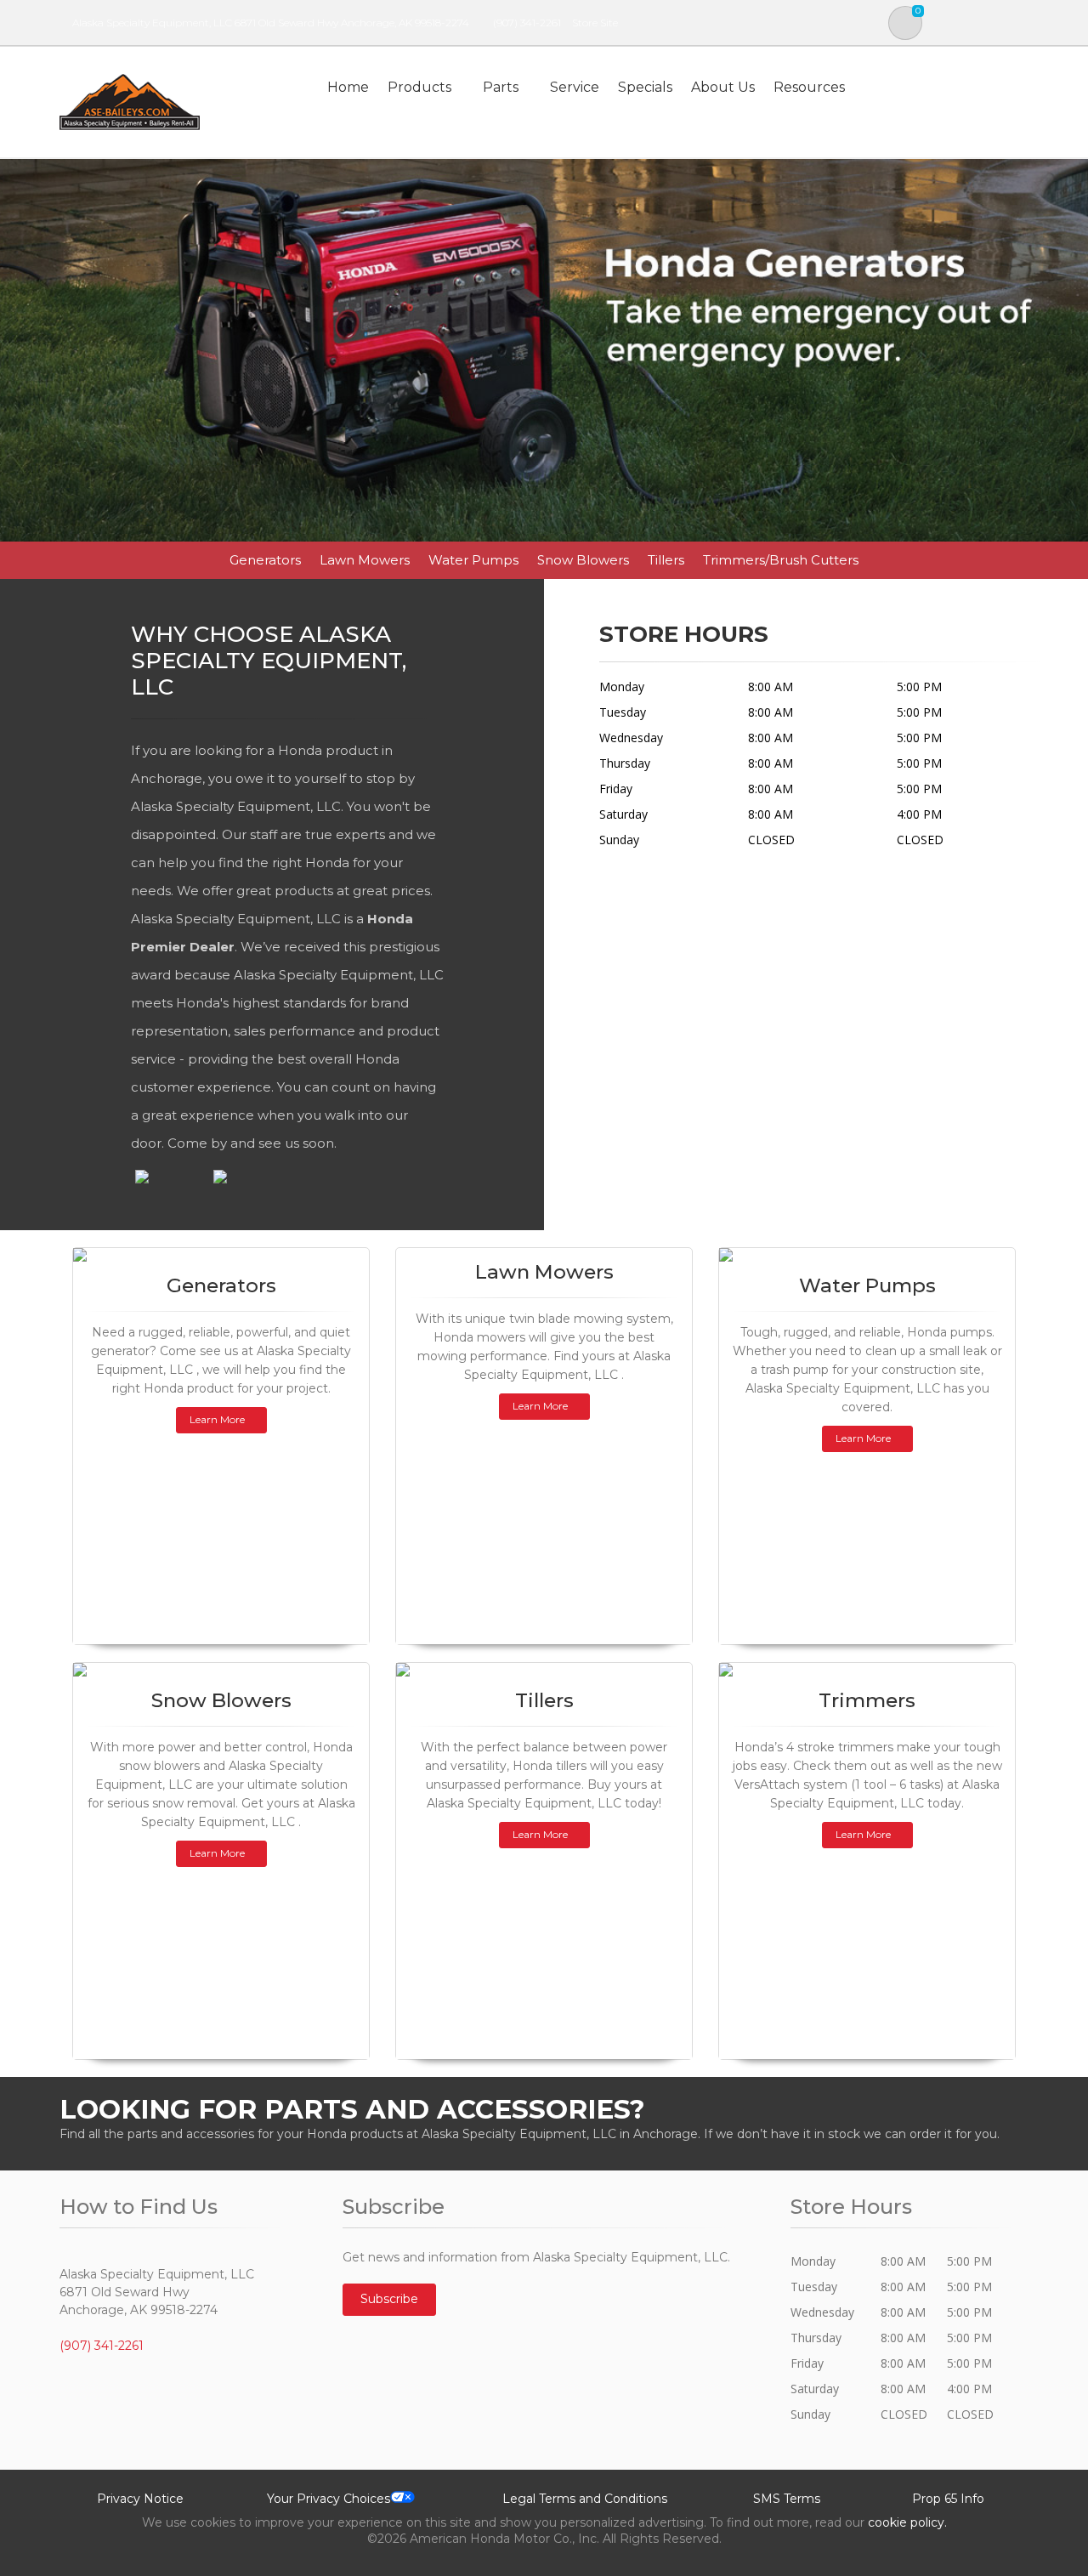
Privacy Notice (140, 2499)
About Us (723, 87)
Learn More (217, 1419)
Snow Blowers (583, 560)
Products (419, 87)
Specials (645, 87)
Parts (501, 87)
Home (348, 87)
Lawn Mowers (365, 560)
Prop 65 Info (948, 2499)
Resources (809, 87)
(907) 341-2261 (527, 23)
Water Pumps (473, 560)
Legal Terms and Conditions (585, 2499)
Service (575, 87)
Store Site (595, 23)
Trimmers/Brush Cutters (781, 560)
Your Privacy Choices (329, 2499)
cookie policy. (907, 2522)
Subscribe (389, 2299)
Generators (265, 560)
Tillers (666, 560)
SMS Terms (787, 2499)
